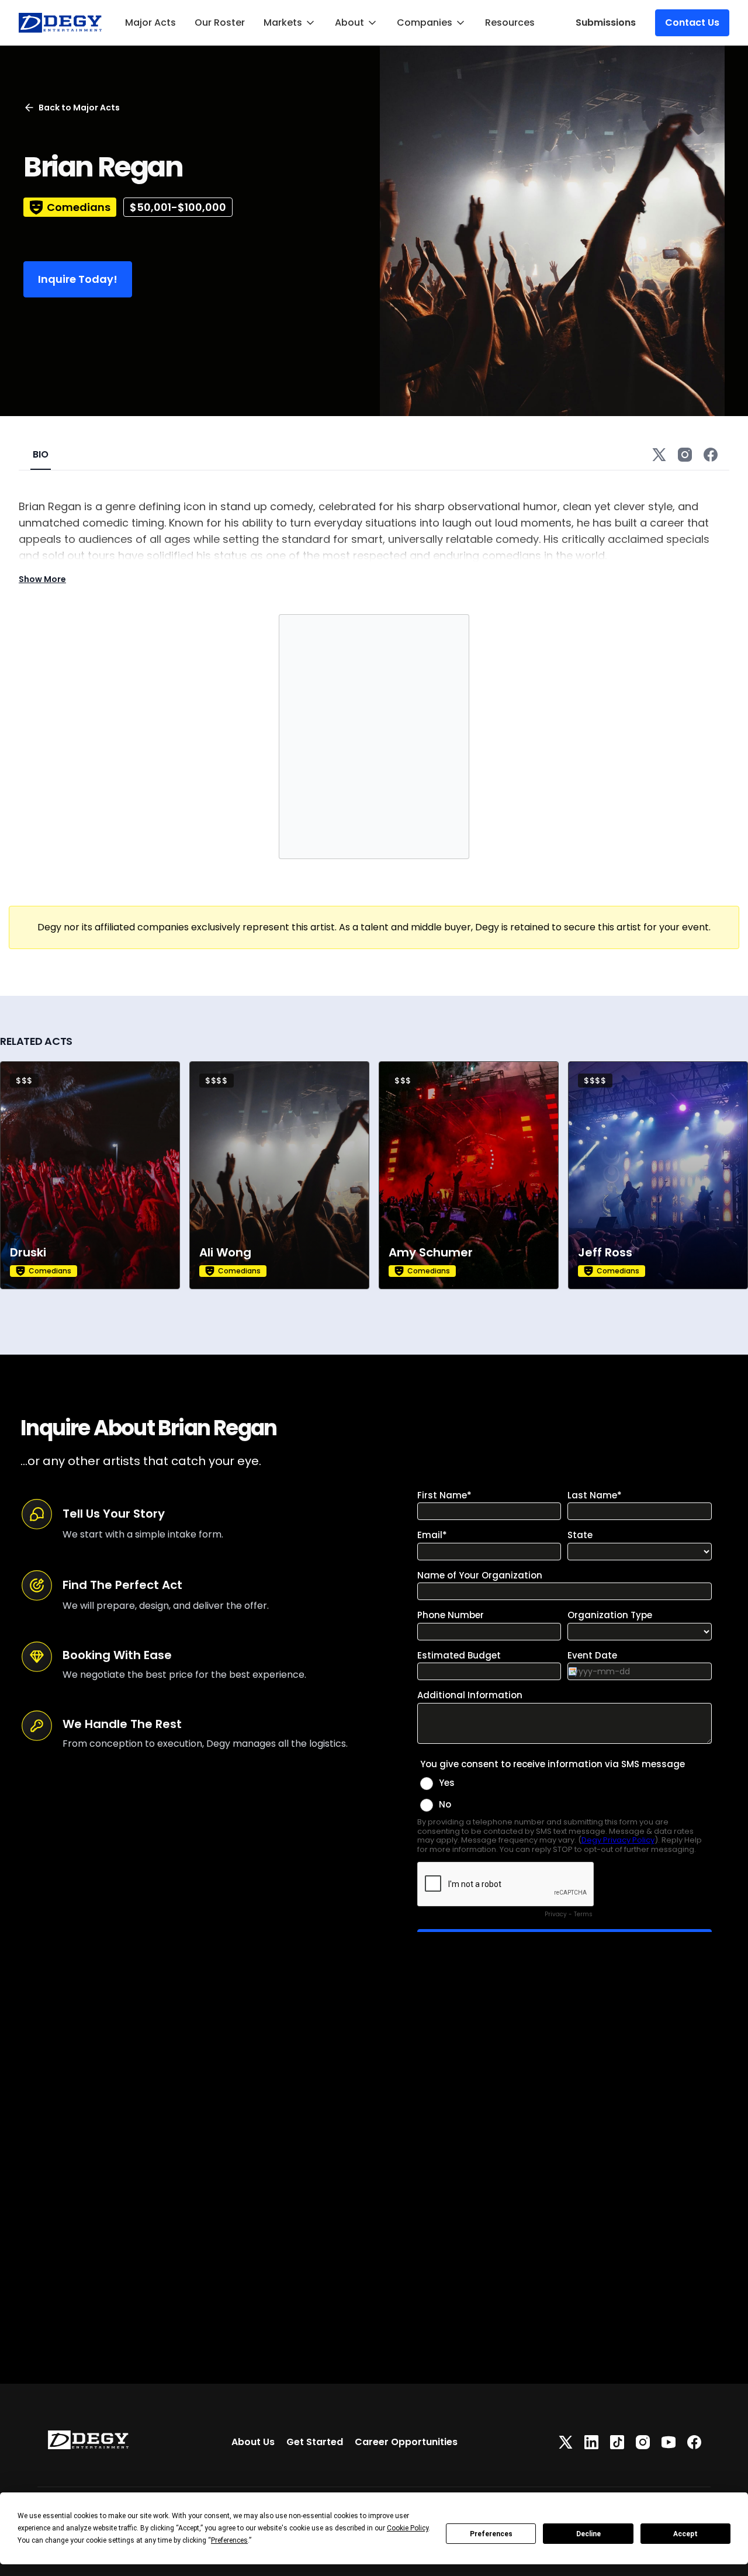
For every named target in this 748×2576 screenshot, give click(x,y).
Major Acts (150, 22)
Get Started (315, 2442)
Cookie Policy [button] (408, 2528)
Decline (588, 2534)
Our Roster (220, 22)
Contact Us (692, 22)
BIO (41, 454)
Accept (685, 2534)
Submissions (606, 22)
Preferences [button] (229, 2540)
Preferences (491, 2534)
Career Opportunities (406, 2442)
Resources (510, 22)
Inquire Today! (78, 279)
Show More (42, 579)
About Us (253, 2442)
